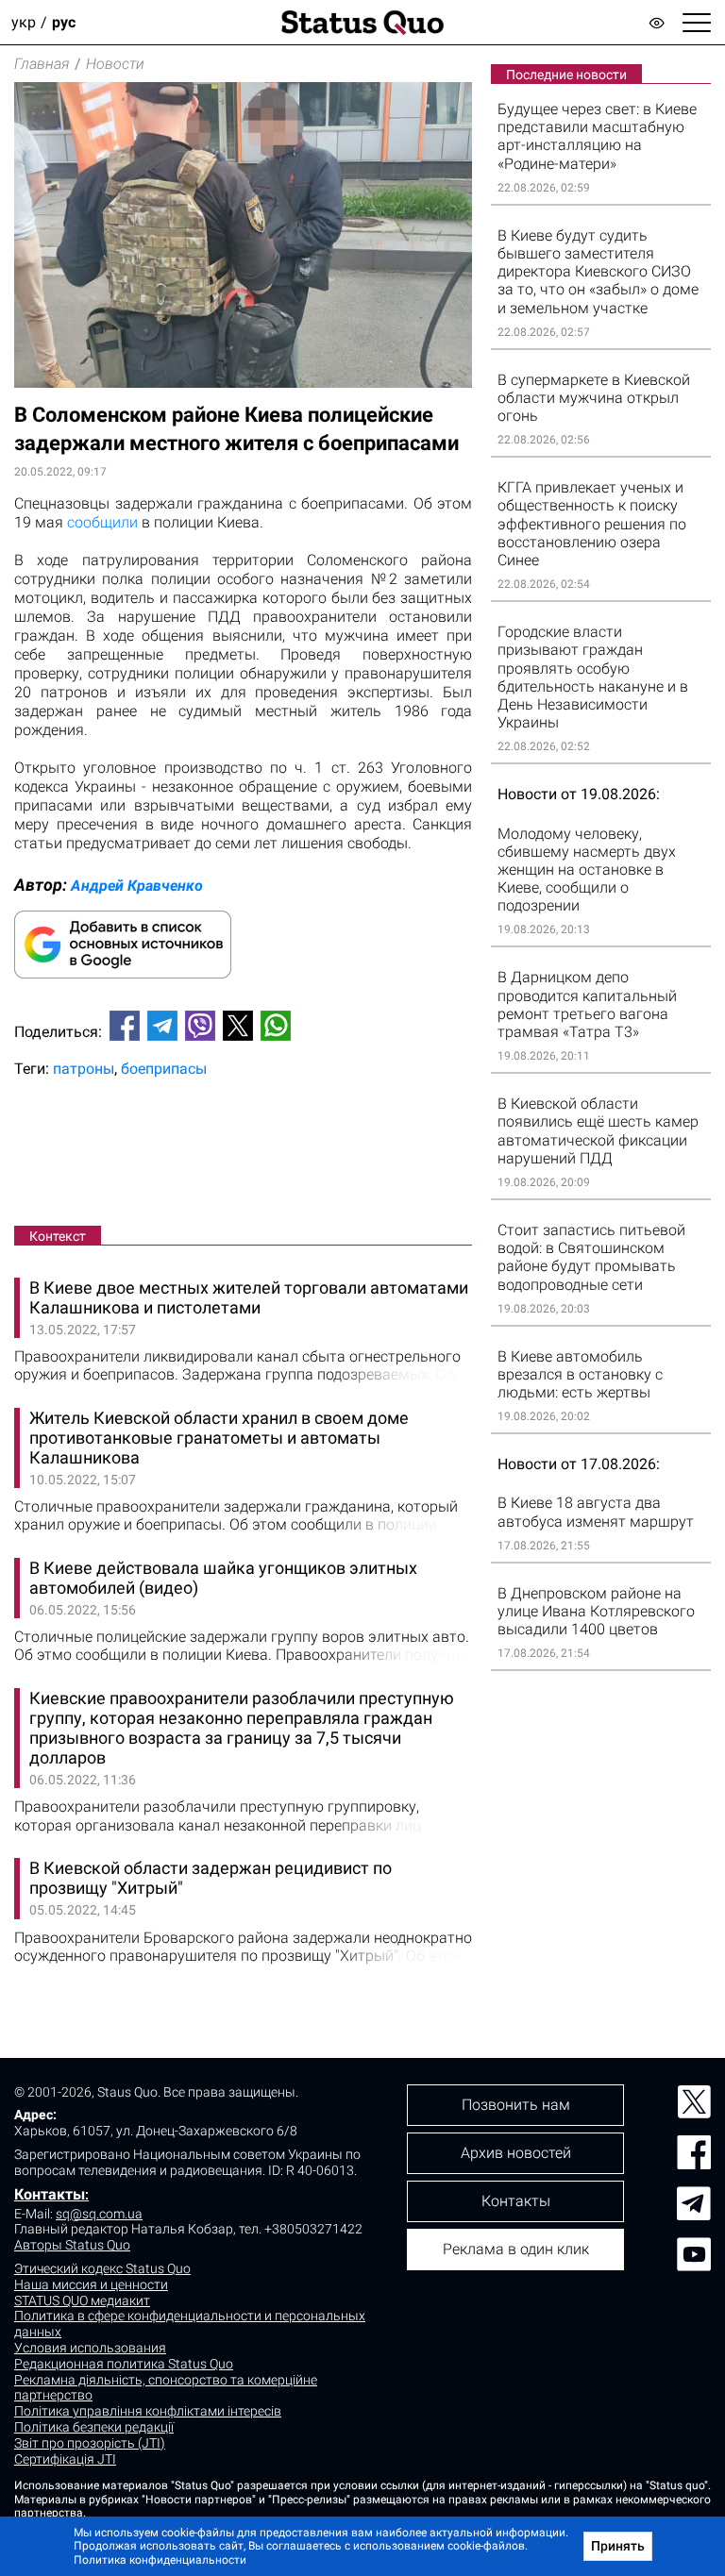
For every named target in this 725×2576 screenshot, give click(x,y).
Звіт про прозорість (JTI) (90, 2443)
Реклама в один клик (516, 2249)
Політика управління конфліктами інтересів (148, 2411)
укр (24, 22)
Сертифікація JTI (65, 2459)
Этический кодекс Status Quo (102, 2268)
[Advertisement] (243, 1156)
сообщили (102, 522)
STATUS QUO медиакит (82, 2300)
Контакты (50, 2194)
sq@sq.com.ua (99, 2214)
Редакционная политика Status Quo (124, 2364)
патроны (84, 1069)
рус (64, 22)
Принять (618, 2546)
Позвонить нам (516, 2105)
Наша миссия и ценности (91, 2284)
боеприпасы (164, 1069)
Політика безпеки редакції (94, 2427)
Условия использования (90, 2348)
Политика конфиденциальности (160, 2560)
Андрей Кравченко (137, 886)
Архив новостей (516, 2153)
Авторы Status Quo (72, 2245)
